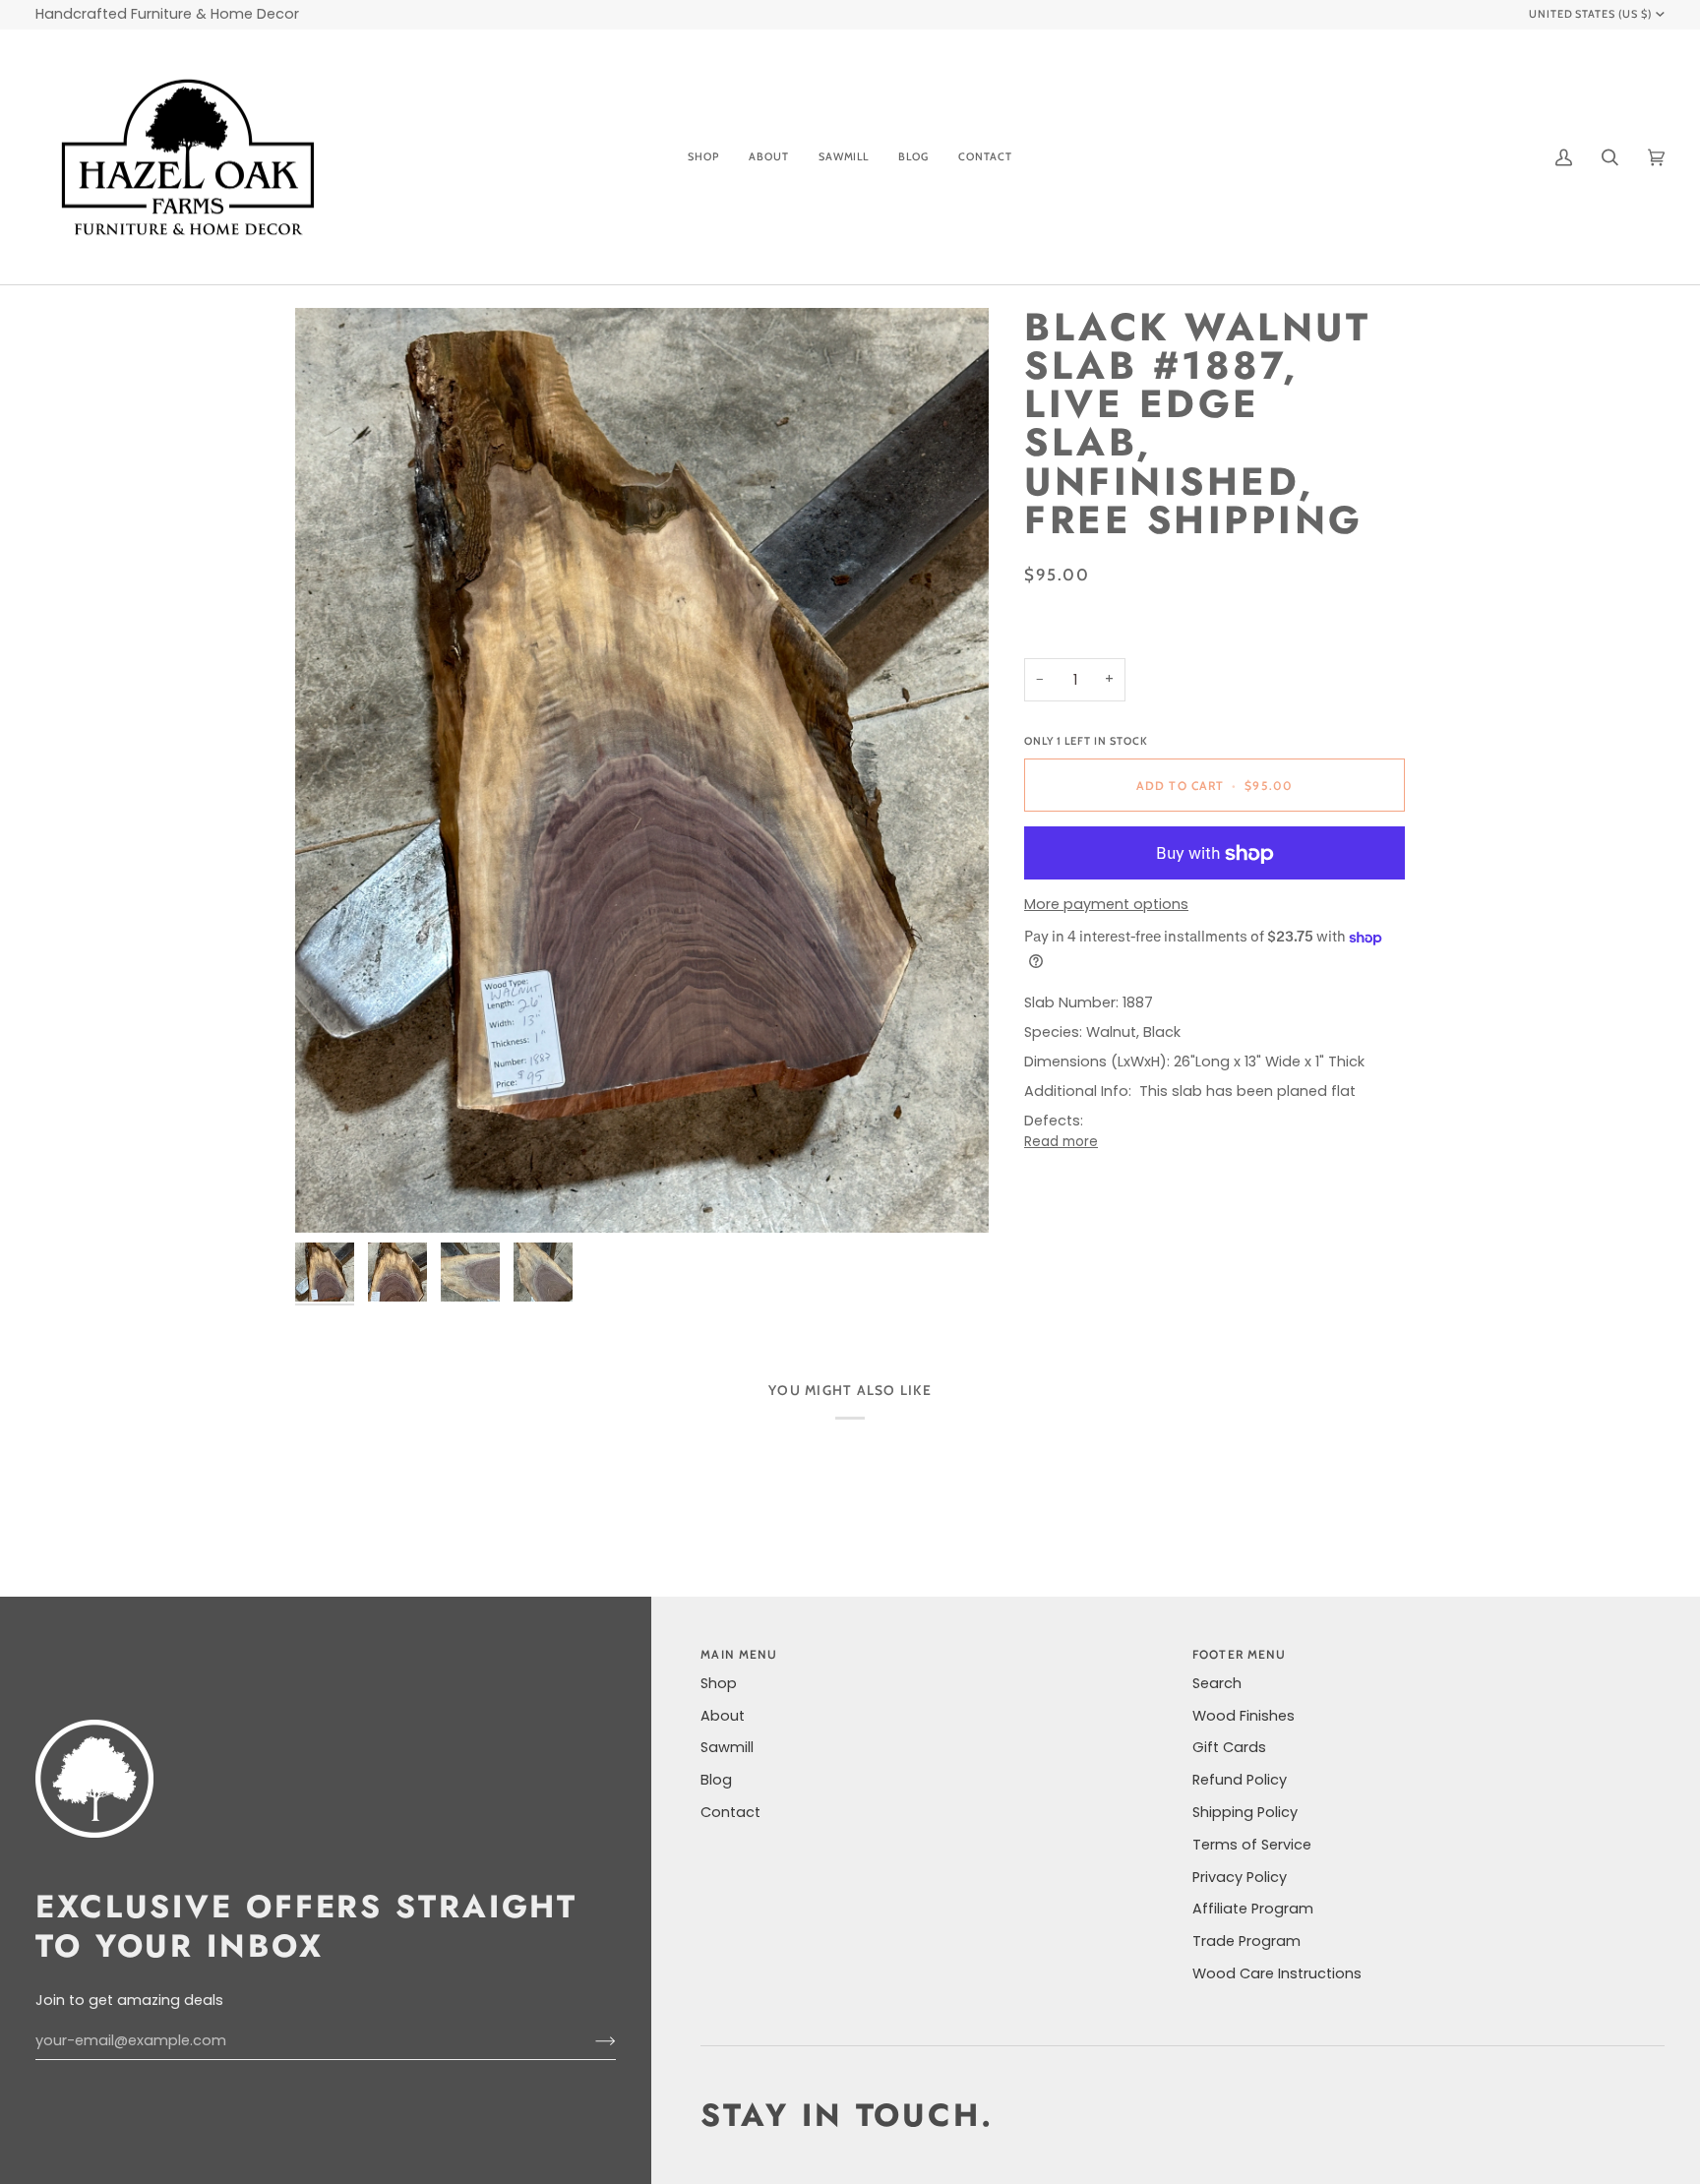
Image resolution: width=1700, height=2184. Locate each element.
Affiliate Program (1253, 1909)
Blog (716, 1780)
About (723, 1716)
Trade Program (1246, 1941)
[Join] (590, 2041)
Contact (730, 1812)
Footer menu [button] (1239, 1654)
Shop (719, 1683)
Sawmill (727, 1747)
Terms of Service (1252, 1845)
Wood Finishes (1244, 1716)
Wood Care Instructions (1277, 1973)
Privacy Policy (1240, 1877)
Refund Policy (1240, 1780)
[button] (703, 157)
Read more (1061, 1142)
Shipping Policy (1245, 1812)
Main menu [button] (739, 1654)
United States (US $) (1591, 14)
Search (1217, 1683)
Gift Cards (1229, 1747)
